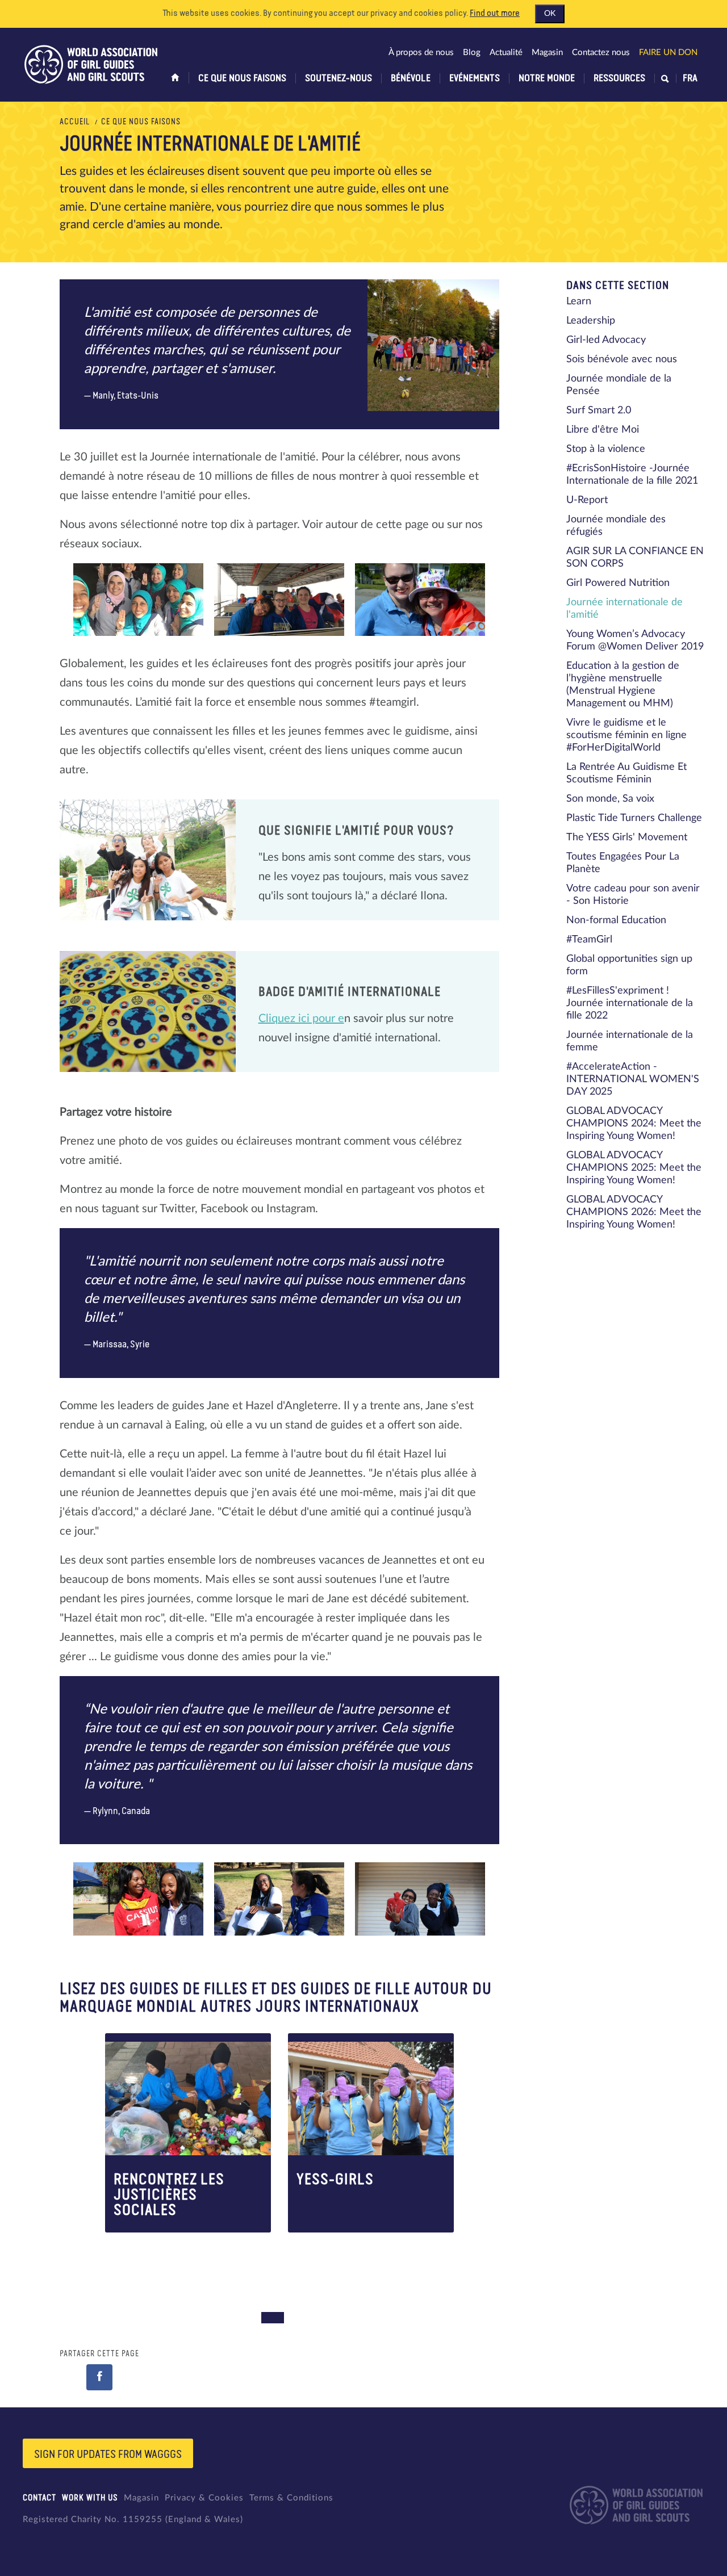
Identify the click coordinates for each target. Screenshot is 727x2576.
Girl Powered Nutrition (618, 583)
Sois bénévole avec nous (622, 359)
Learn (579, 301)
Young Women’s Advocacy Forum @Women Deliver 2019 (635, 640)
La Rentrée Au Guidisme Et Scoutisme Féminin (626, 773)
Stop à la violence (606, 449)
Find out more (495, 14)
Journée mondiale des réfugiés (616, 526)
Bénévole (411, 78)
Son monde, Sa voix (610, 799)
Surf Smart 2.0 (599, 411)
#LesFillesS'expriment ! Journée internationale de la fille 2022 (630, 1003)
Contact (39, 2498)
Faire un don (668, 53)
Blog (472, 53)
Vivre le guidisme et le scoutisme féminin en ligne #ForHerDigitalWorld (626, 735)
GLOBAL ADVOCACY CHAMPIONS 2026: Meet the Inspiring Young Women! (634, 1212)
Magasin (547, 53)
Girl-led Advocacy (606, 340)
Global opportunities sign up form (629, 965)
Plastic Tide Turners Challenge (634, 818)
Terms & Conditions (291, 2498)
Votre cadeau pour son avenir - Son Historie (633, 895)
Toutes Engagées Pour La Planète (623, 863)
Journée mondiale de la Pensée (619, 385)
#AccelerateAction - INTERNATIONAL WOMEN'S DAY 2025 (633, 1079)
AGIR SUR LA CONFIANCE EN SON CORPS (635, 558)
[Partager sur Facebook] (99, 2377)
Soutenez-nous (339, 78)
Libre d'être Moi (603, 430)
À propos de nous (421, 53)
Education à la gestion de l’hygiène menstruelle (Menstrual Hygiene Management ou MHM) (623, 685)
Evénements (475, 78)
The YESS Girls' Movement (627, 837)
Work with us (90, 2498)
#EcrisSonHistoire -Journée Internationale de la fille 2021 (632, 475)
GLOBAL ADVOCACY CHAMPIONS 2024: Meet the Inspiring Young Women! (634, 1124)
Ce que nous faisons (242, 78)
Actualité (506, 53)
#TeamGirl (589, 940)
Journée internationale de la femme (630, 1041)
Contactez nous (601, 53)
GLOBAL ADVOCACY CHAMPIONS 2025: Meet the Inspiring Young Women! (634, 1168)
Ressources (619, 78)
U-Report (587, 500)
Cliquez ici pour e (301, 1019)
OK (550, 14)
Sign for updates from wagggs (108, 2454)
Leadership (591, 321)
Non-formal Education (616, 920)
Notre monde (547, 78)
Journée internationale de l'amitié (624, 609)
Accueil (75, 122)
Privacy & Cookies (204, 2498)
